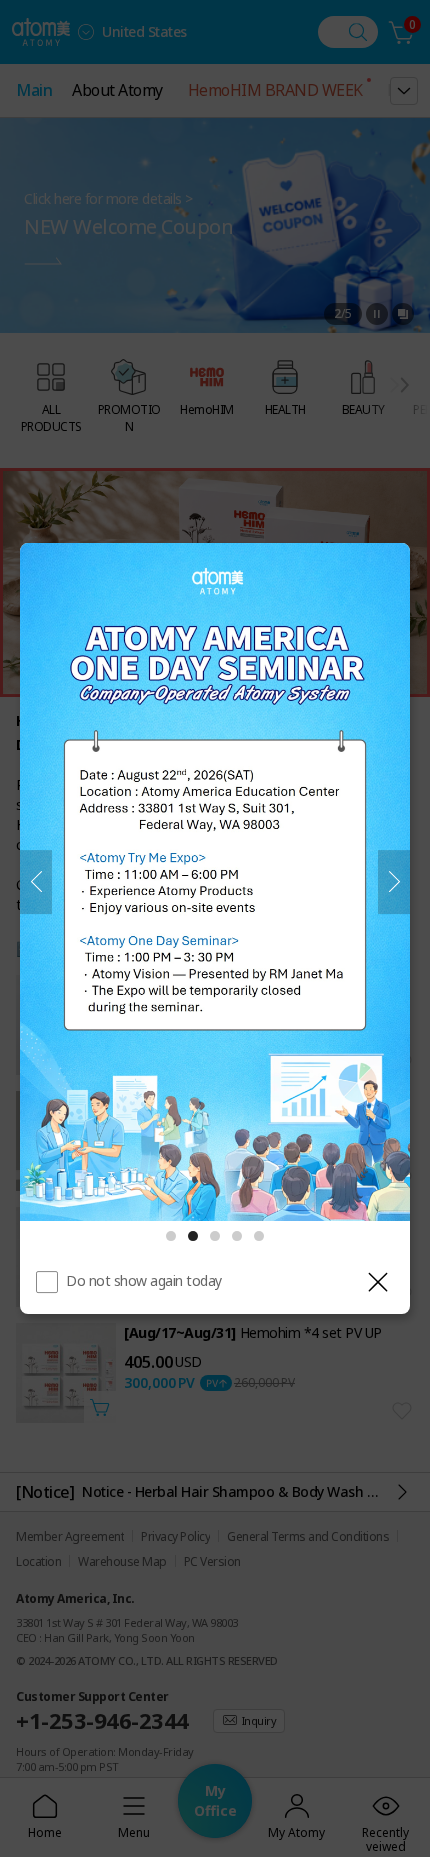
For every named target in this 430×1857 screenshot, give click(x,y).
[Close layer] (378, 1282)
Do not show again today (144, 1280)
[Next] (394, 882)
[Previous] (36, 882)
